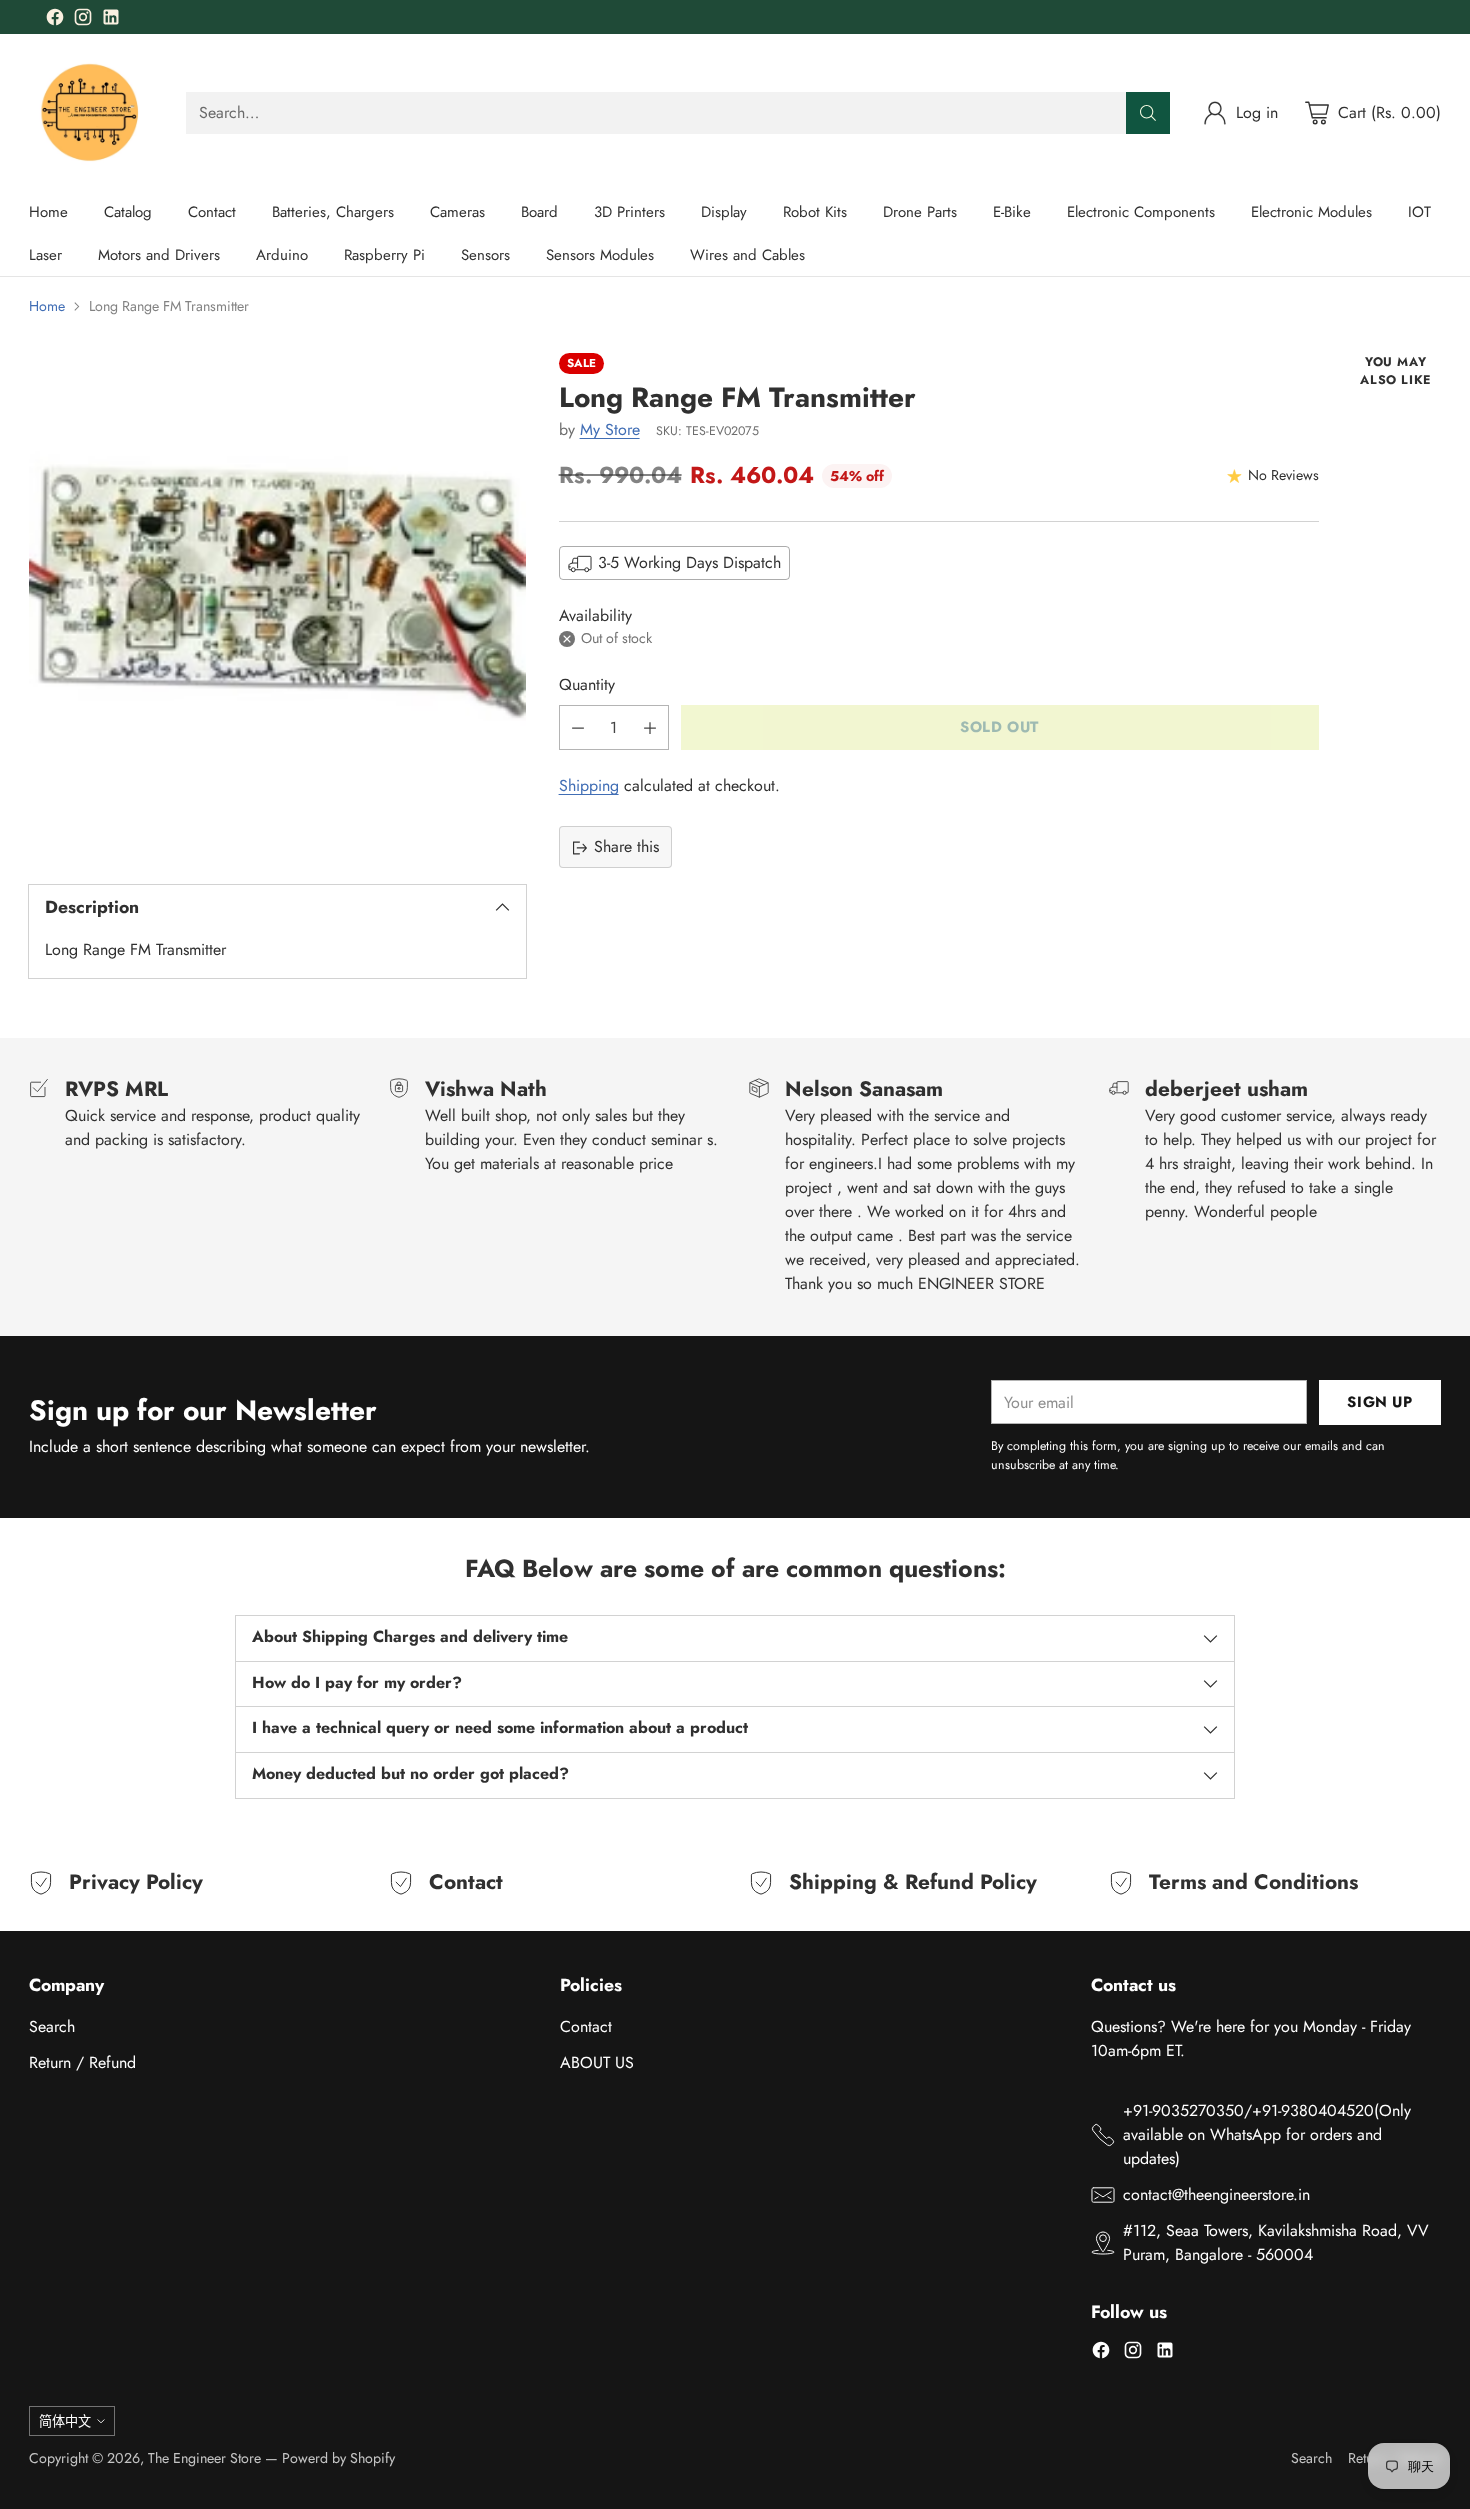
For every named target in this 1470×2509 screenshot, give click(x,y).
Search (52, 2026)
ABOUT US (597, 2062)
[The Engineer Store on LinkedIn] (111, 20)
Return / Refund (82, 2062)
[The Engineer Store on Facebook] (55, 20)
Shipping (589, 786)
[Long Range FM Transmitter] (277, 601)
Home (47, 306)
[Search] (1148, 113)
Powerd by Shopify (338, 2458)
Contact (586, 2026)
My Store (610, 430)
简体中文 (65, 2421)
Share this (626, 847)
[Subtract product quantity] (578, 728)
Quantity (587, 685)
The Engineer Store (204, 2458)
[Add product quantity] (650, 728)
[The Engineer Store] (91, 112)
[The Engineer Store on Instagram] (83, 20)
